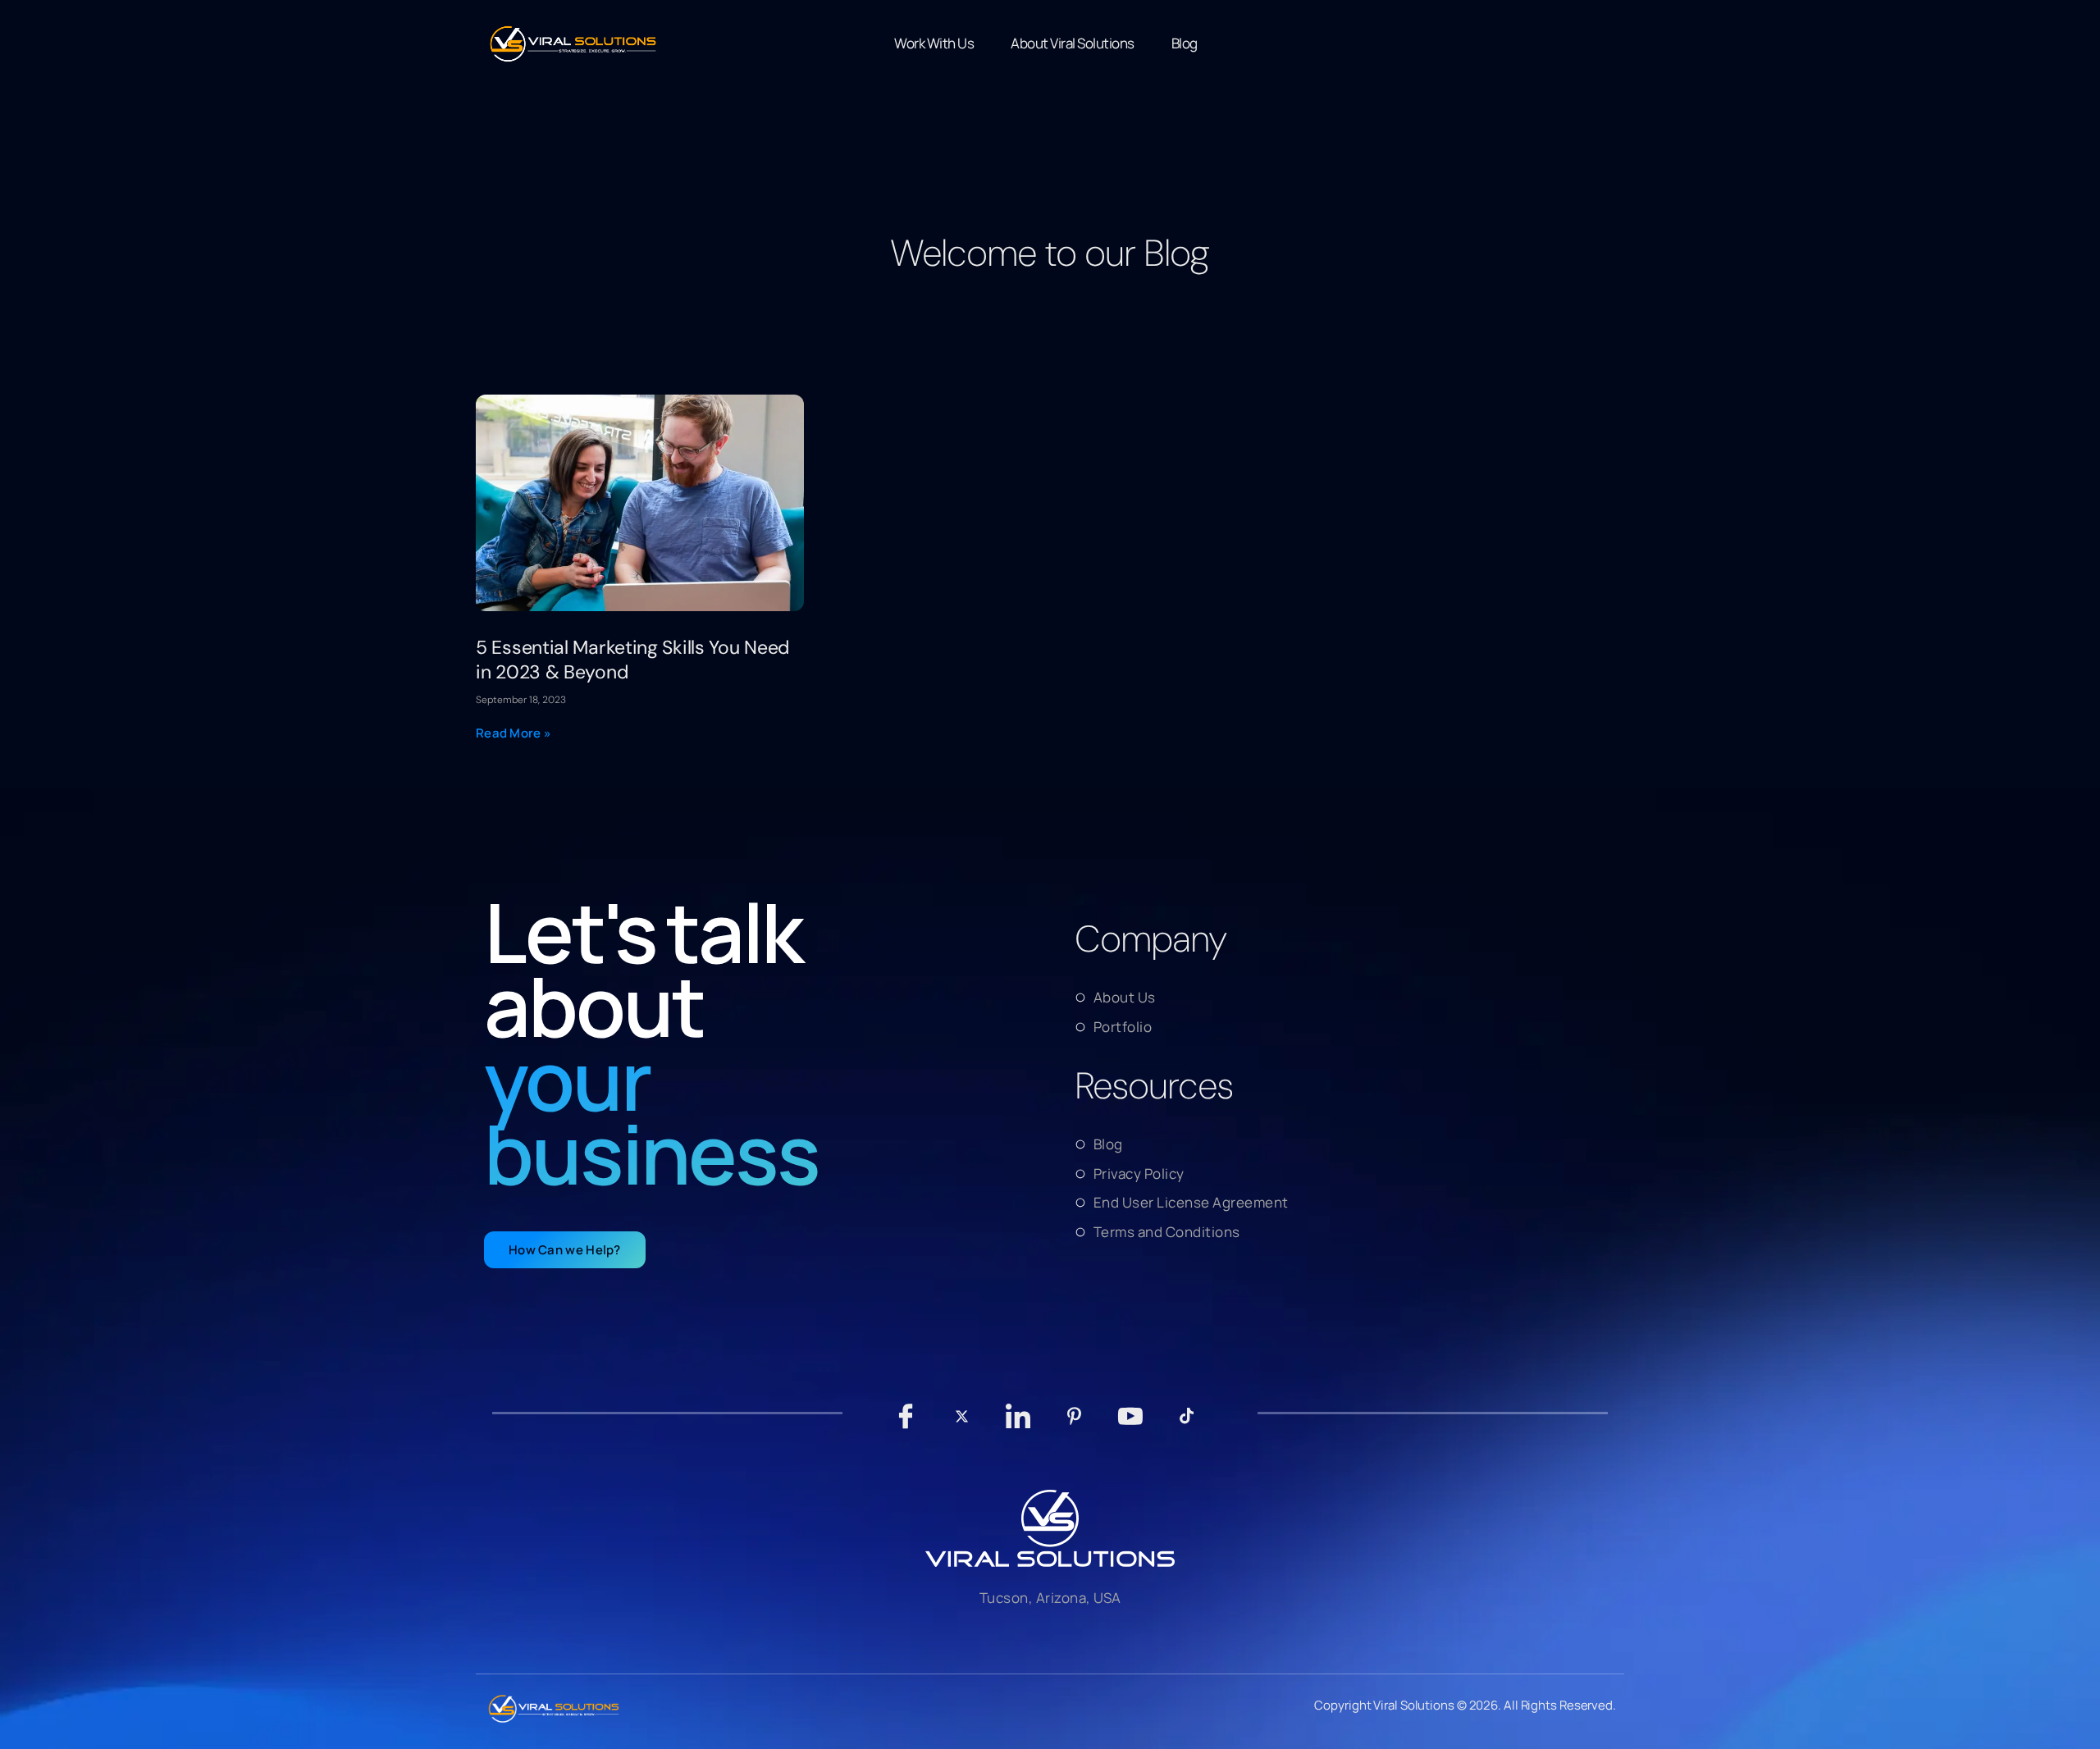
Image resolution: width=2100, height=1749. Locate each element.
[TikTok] (1187, 1424)
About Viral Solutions (1073, 43)
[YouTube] (1131, 1424)
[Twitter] (962, 1424)
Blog (1185, 43)
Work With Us (934, 43)
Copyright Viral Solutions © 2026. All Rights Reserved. (1465, 1705)
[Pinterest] (1074, 1424)
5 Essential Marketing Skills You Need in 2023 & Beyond (632, 660)
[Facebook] (906, 1424)
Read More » (514, 733)
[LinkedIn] (1018, 1424)
